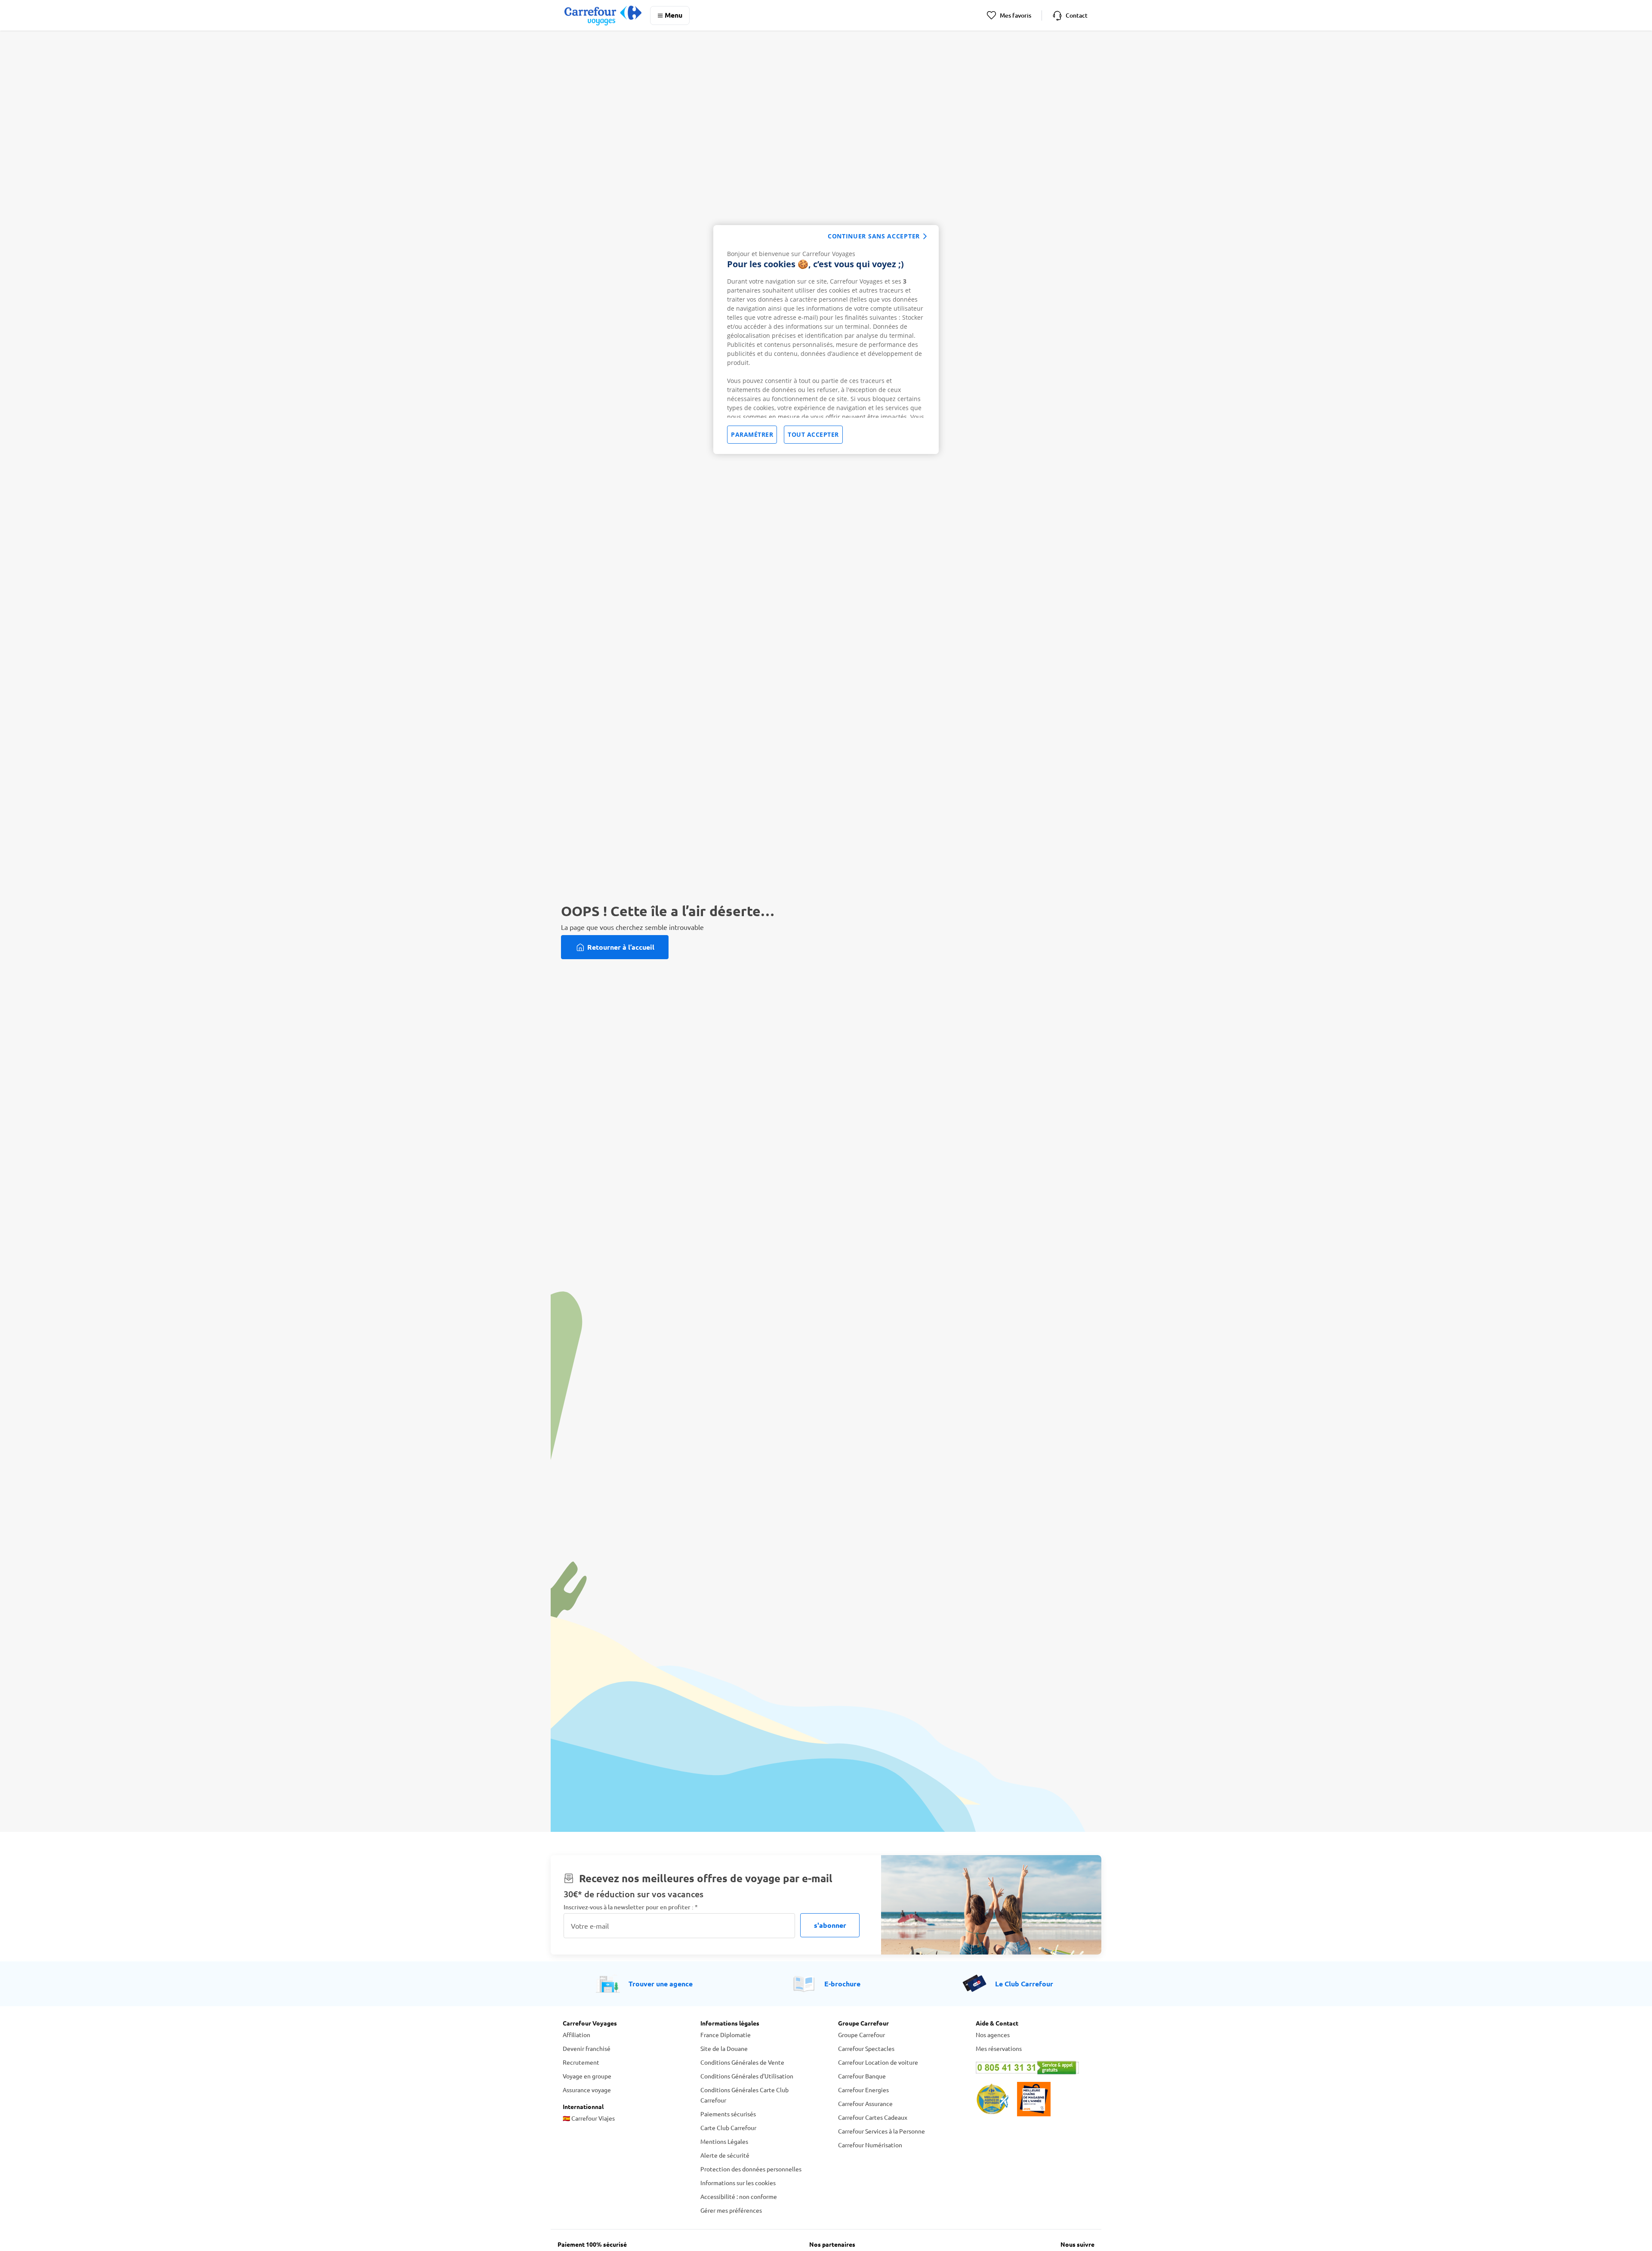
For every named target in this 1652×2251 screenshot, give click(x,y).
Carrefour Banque (862, 2076)
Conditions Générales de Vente (742, 2062)
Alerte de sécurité (725, 2155)
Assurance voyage (587, 2090)
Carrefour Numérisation (870, 2145)
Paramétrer (752, 434)
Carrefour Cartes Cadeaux (873, 2117)
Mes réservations (999, 2048)
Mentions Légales (724, 2141)
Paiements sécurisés (728, 2114)
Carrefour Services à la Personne (881, 2131)
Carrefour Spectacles (866, 2048)
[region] (826, 340)
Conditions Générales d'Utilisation (747, 2076)
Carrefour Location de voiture (878, 2062)
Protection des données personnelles (751, 2169)
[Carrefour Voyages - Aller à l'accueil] (603, 15)
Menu (673, 15)
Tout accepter (813, 434)
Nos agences (993, 2035)
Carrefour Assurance (865, 2103)
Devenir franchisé (587, 2048)
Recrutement (581, 2062)
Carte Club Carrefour (728, 2127)
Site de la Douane (724, 2048)
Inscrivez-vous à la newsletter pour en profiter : (631, 1907)
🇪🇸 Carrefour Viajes (589, 2118)
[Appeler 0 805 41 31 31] (1032, 2068)
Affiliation (576, 2035)
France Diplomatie (726, 2035)
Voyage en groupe (587, 2076)
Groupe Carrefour (861, 2035)
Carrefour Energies (863, 2090)
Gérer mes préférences (731, 2210)
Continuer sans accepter (874, 236)
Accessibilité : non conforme (739, 2196)
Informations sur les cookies (738, 2183)
